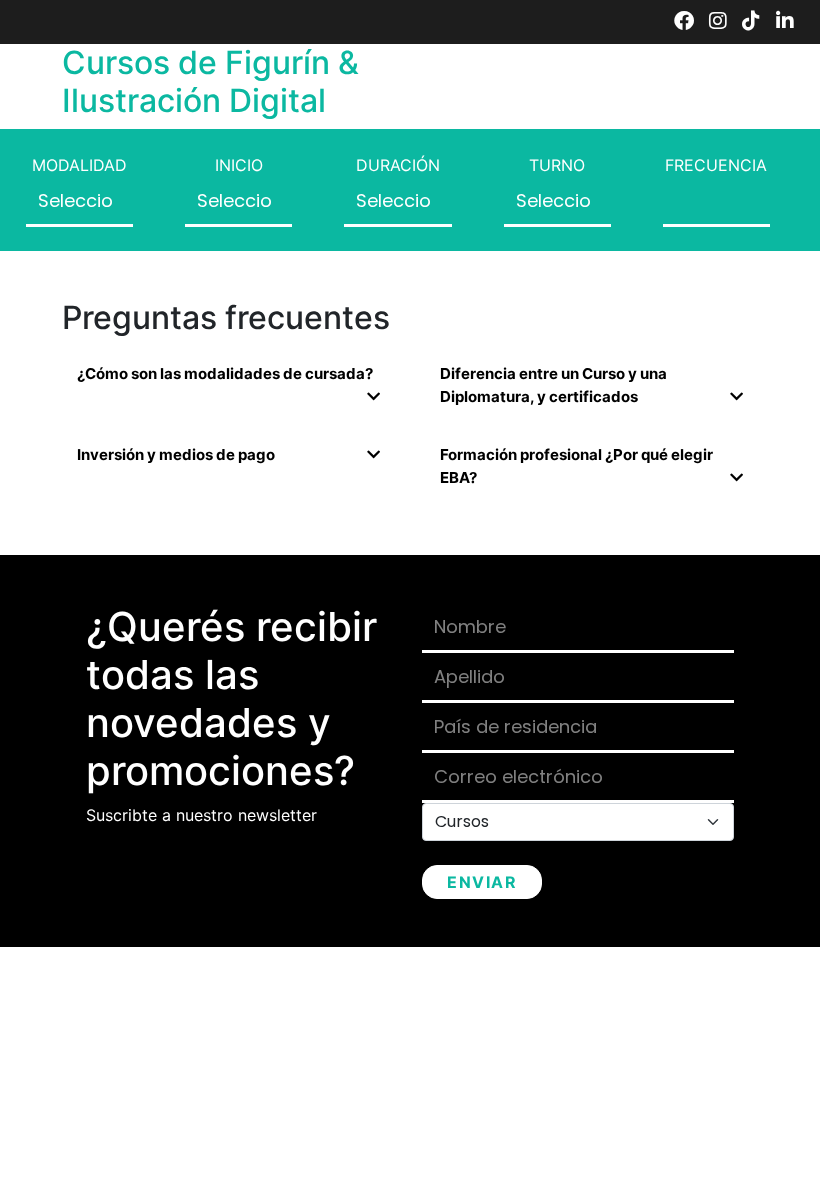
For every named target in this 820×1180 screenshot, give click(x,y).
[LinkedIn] (785, 22)
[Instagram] (718, 22)
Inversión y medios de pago (176, 454)
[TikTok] (751, 22)
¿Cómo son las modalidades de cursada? (225, 373)
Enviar (482, 882)
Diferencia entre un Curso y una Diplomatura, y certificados (553, 385)
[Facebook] (684, 22)
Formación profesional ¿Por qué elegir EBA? (576, 466)
